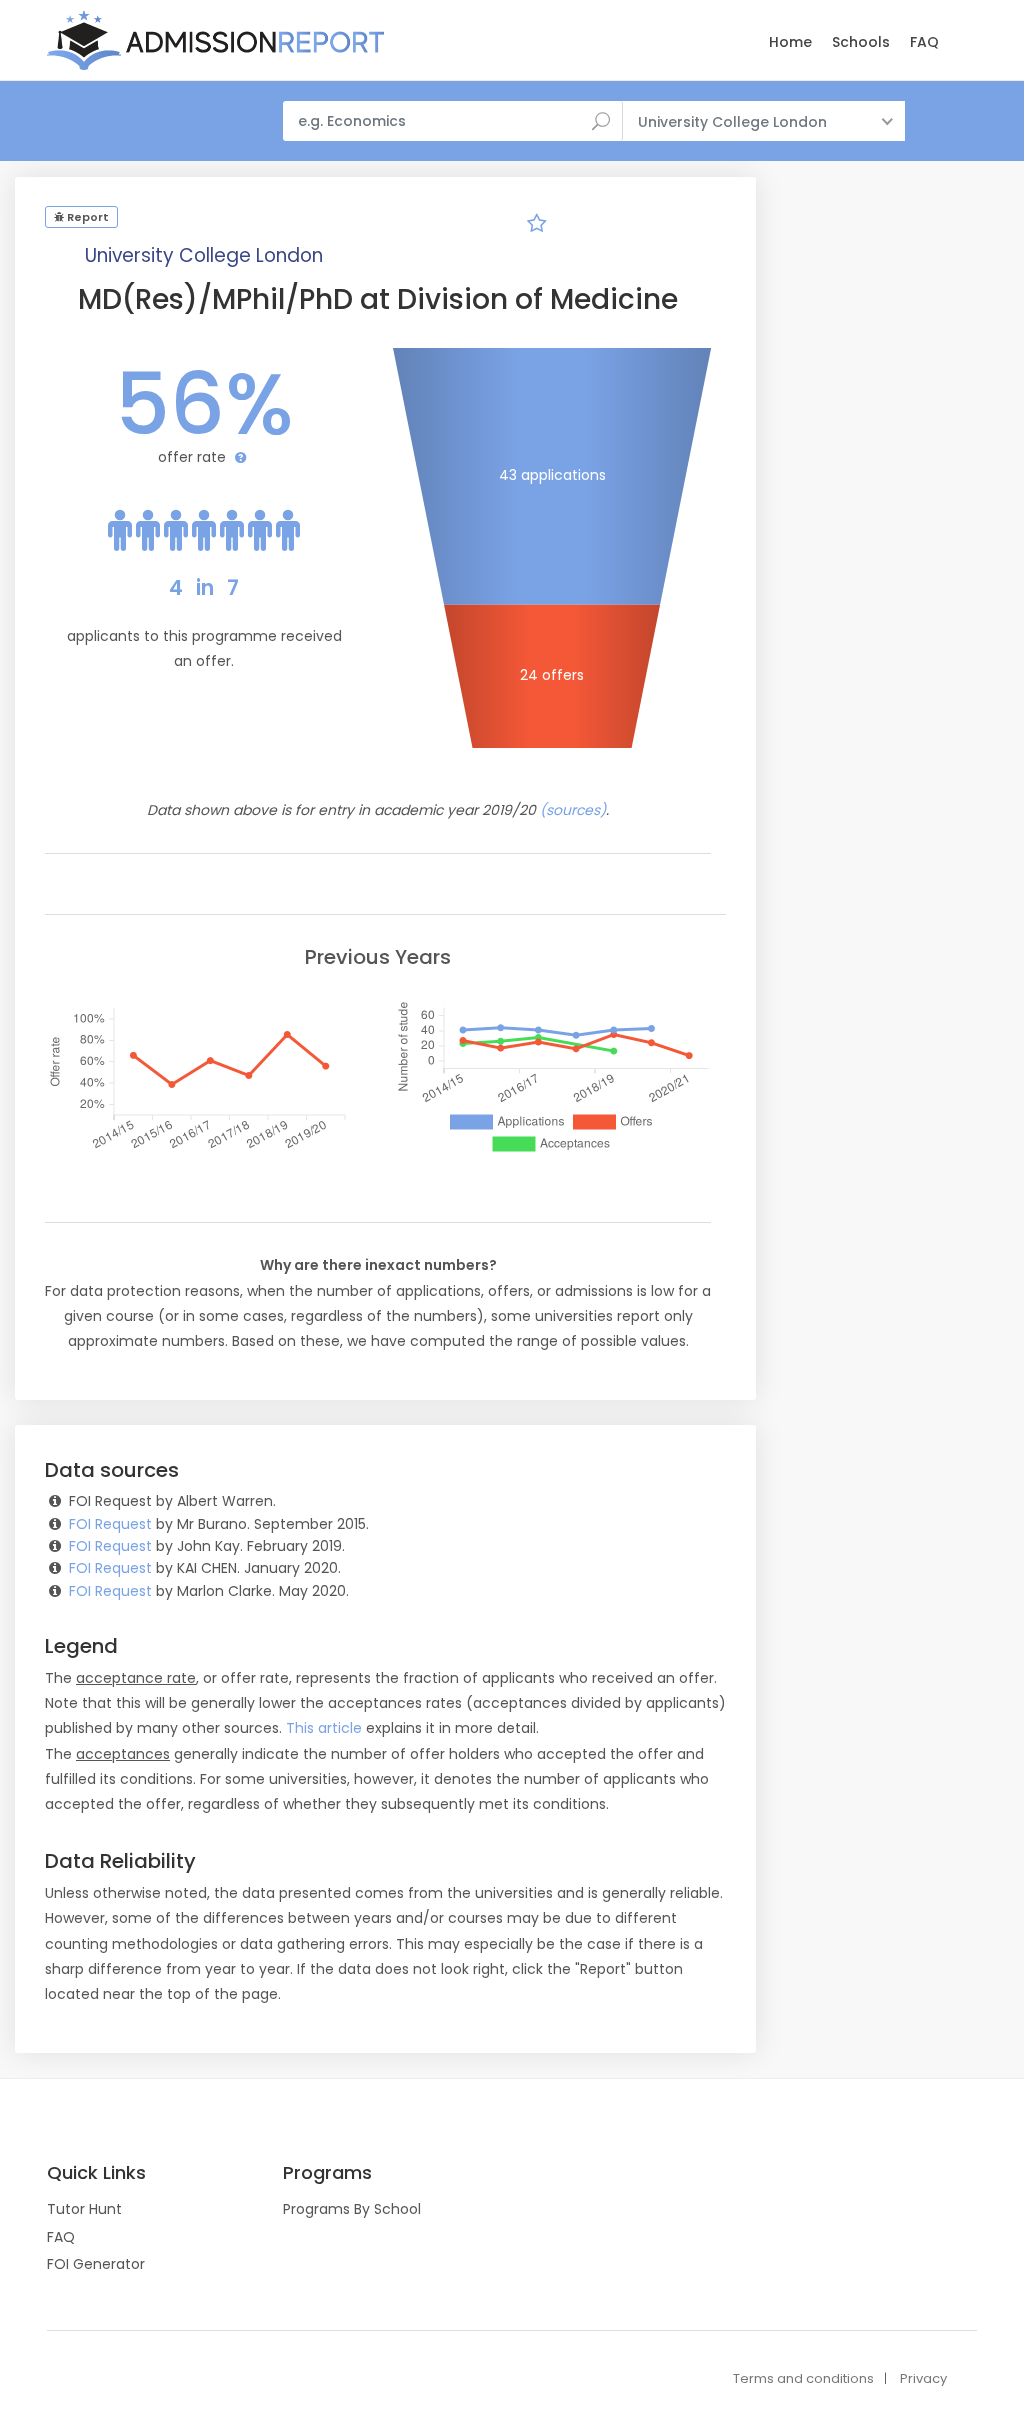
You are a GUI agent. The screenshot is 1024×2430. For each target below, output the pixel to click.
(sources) (573, 810)
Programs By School (352, 2209)
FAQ (924, 42)
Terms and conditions (803, 2378)
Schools (861, 42)
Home (790, 42)
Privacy (923, 2378)
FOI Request (110, 1524)
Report (86, 217)
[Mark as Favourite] (536, 226)
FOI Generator (96, 2264)
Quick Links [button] (96, 2173)
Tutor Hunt (84, 2209)
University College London (204, 255)
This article (324, 1728)
